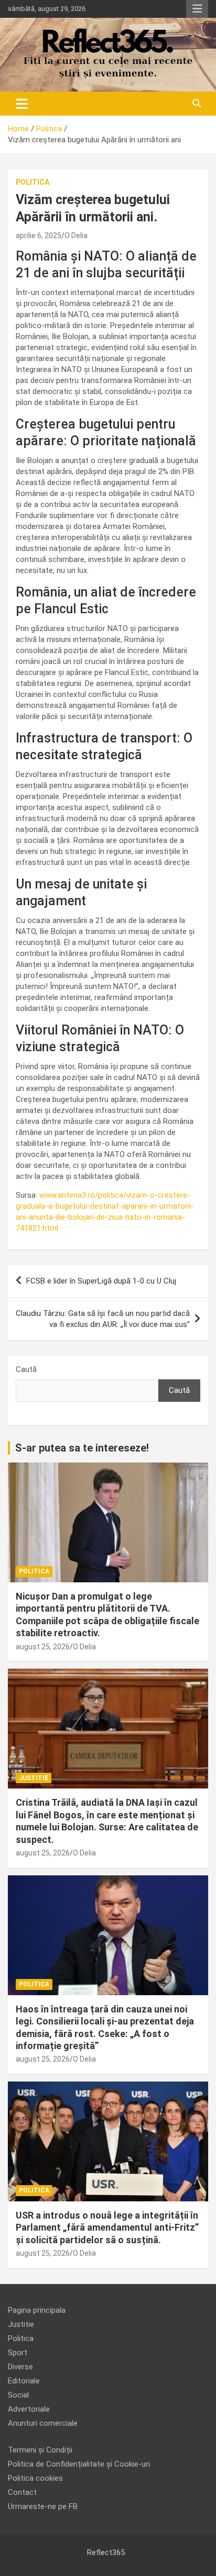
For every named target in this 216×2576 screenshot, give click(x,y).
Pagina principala (37, 2310)
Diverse (20, 2367)
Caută (26, 1369)
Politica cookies (35, 2478)
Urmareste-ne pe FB (43, 2506)
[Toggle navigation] (22, 104)
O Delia (76, 235)
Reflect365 (106, 2552)
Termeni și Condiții (40, 2450)
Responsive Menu (197, 9)
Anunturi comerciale (43, 2423)
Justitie (34, 1778)
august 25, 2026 (43, 1647)
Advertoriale (29, 2409)
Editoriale (24, 2381)
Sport (18, 2353)
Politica (33, 182)
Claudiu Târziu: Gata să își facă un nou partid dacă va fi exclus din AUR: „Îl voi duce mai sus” (103, 1319)
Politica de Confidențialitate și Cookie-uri (79, 2464)
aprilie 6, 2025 (39, 235)
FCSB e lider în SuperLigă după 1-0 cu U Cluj (101, 1281)
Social (18, 2395)
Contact (22, 2492)
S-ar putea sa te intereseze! (82, 1448)
